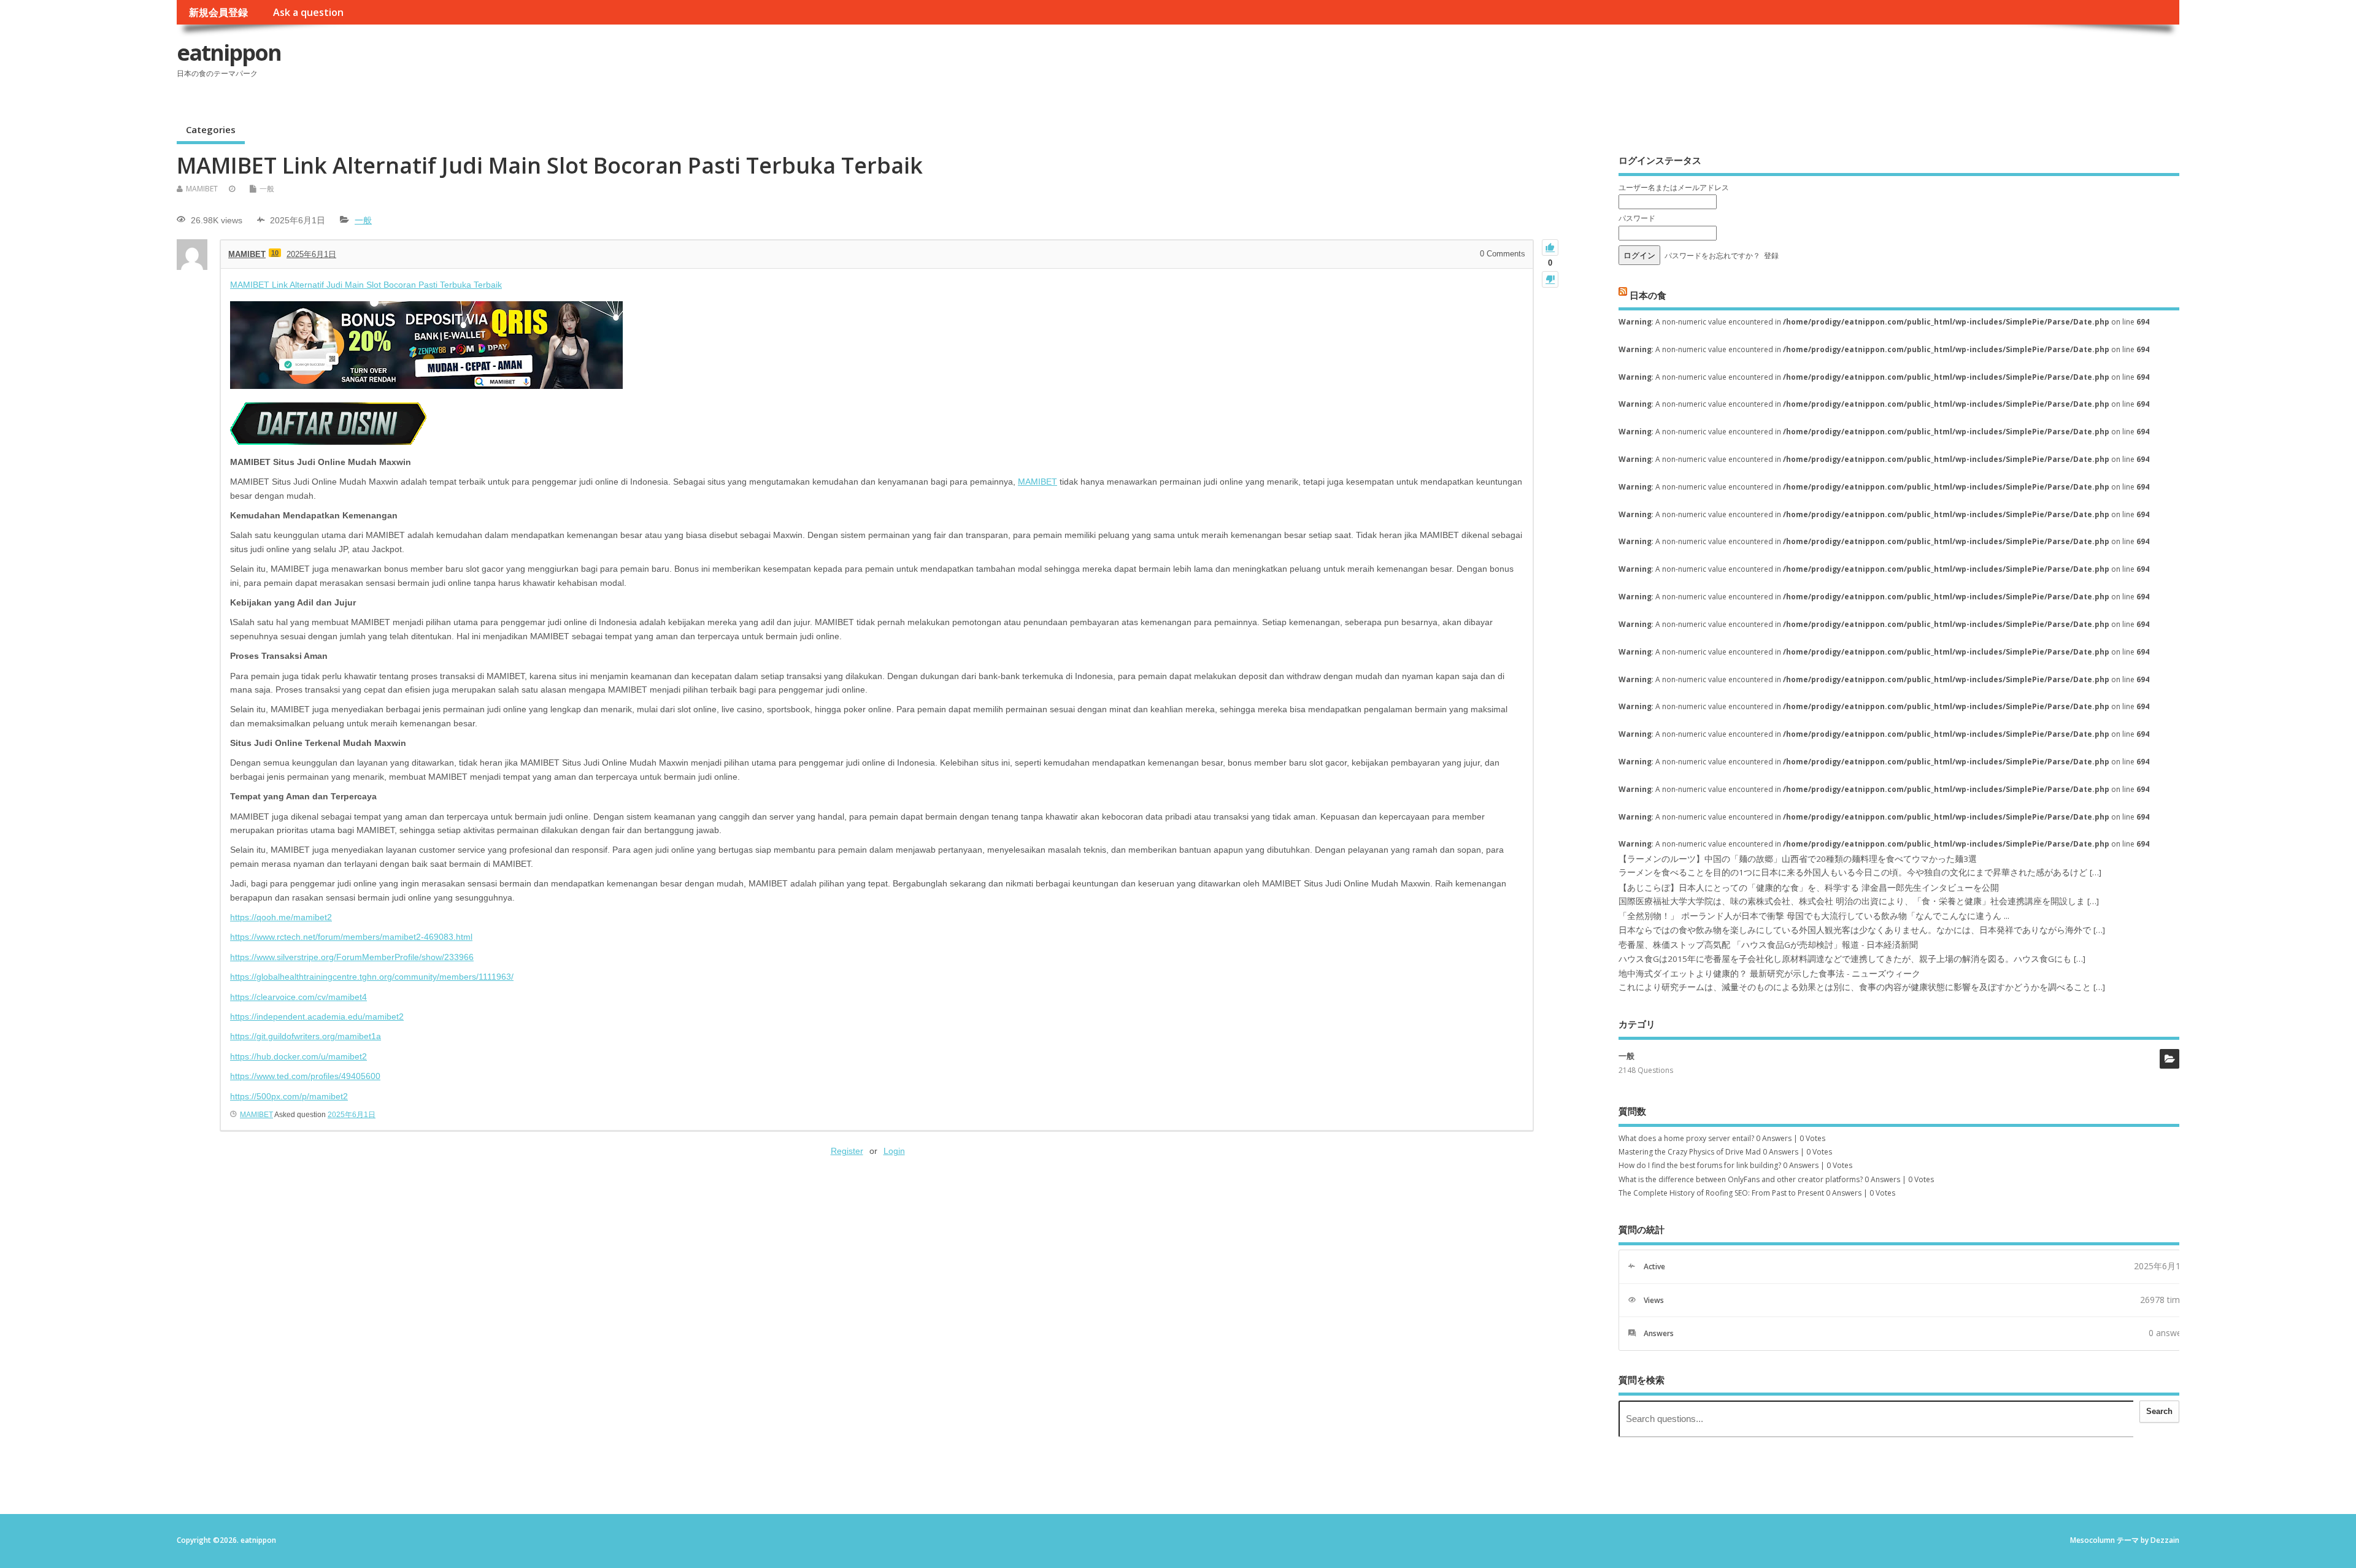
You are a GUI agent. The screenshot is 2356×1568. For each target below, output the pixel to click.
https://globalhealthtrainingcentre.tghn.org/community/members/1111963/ (372, 977)
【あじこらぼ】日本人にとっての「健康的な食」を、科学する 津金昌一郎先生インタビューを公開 (1809, 888)
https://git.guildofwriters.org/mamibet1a (306, 1036)
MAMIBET (202, 189)
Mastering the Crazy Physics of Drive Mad (1690, 1152)
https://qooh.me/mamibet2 (281, 917)
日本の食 (1648, 294)
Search (2159, 1411)
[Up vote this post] (1550, 248)
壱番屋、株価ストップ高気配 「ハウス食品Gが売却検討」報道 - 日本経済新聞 (1768, 945)
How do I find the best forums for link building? (1700, 1165)
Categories (211, 129)
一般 (267, 189)
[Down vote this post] (1550, 279)
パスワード (1637, 218)
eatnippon (229, 52)
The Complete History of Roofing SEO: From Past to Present (1721, 1193)
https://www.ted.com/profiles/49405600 (305, 1076)
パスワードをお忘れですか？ (1712, 256)
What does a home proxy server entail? (1686, 1138)
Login (894, 1151)
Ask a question (308, 12)
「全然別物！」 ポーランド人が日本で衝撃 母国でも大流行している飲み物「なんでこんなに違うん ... (1814, 916)
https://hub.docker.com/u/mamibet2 (298, 1056)
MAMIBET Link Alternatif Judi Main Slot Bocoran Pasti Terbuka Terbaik (366, 285)
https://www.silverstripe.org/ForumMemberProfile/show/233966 (352, 957)
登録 (1771, 256)
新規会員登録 (218, 12)
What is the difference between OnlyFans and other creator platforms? (1741, 1179)
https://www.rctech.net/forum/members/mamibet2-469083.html (351, 937)
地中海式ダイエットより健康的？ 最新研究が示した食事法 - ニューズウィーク (1769, 974)
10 (275, 253)
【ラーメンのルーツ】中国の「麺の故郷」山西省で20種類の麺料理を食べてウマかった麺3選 (1798, 859)
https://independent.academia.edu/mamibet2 (317, 1017)
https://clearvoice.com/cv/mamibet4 (298, 997)
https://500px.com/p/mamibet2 (289, 1096)
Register (847, 1151)
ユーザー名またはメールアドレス (1674, 187)
